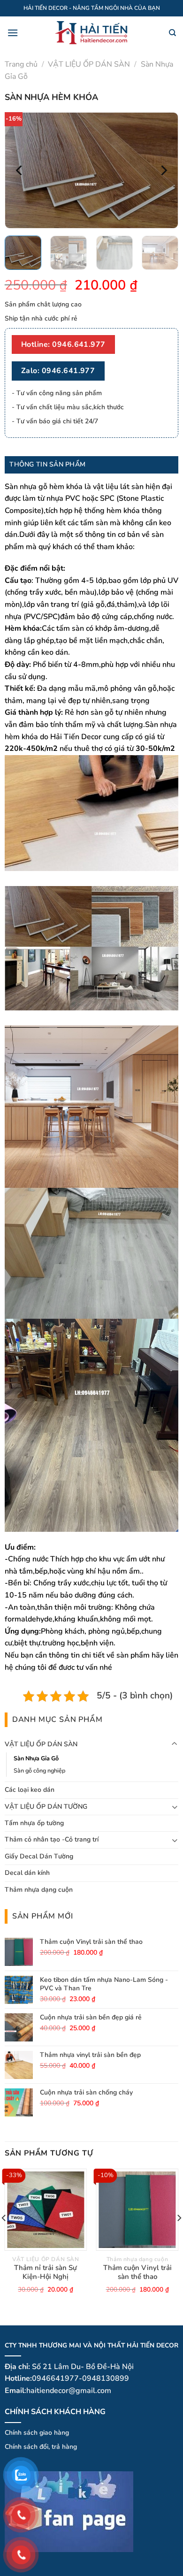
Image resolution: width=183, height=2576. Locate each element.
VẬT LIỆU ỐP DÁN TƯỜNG (46, 1807)
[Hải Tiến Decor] (92, 33)
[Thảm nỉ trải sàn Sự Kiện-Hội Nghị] (46, 2210)
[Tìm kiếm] (172, 33)
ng (73, 2447)
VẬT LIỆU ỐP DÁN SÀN (89, 64)
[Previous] (20, 170)
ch (34, 2447)
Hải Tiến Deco (74, 737)
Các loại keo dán (30, 1790)
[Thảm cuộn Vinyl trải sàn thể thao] (137, 2210)
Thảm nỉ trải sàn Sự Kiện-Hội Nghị (46, 2273)
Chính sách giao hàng (37, 2432)
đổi (43, 2447)
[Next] (163, 170)
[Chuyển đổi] (175, 1744)
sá (26, 2447)
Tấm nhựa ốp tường (34, 1823)
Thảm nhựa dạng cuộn (39, 1890)
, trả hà (59, 2447)
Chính (13, 2447)
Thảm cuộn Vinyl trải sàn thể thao (137, 2273)
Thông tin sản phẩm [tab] (47, 464)
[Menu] (13, 33)
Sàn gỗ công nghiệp (39, 1770)
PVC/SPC (42, 617)
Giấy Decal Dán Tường (39, 1856)
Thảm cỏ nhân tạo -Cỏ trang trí (52, 1839)
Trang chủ (21, 64)
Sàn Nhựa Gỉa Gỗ (36, 1758)
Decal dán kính (27, 1873)
